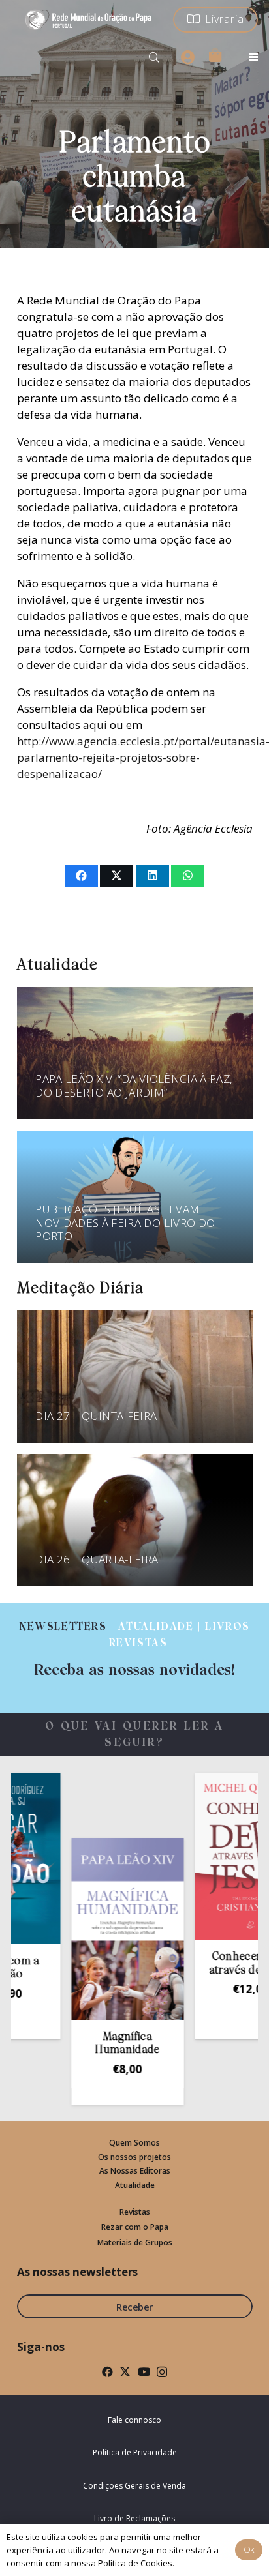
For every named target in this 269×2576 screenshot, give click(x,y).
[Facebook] (107, 2372)
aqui (95, 725)
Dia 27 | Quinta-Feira (96, 1416)
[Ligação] (134, 1650)
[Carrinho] (215, 55)
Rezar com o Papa (135, 2227)
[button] (154, 57)
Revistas (135, 2212)
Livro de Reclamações (134, 2518)
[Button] (187, 57)
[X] (125, 2372)
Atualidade (135, 2185)
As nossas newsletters (77, 2272)
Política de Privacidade (135, 2452)
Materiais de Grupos (135, 2243)
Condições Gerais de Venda (134, 2486)
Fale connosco (134, 2420)
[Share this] (81, 876)
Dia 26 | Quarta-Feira (97, 1559)
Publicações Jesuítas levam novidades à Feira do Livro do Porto (125, 1222)
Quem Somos (134, 2143)
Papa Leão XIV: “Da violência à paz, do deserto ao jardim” (134, 1085)
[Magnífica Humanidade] (100, 1929)
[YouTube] (144, 2372)
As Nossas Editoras (135, 2171)
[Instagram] (162, 2372)
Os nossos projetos (134, 2157)
